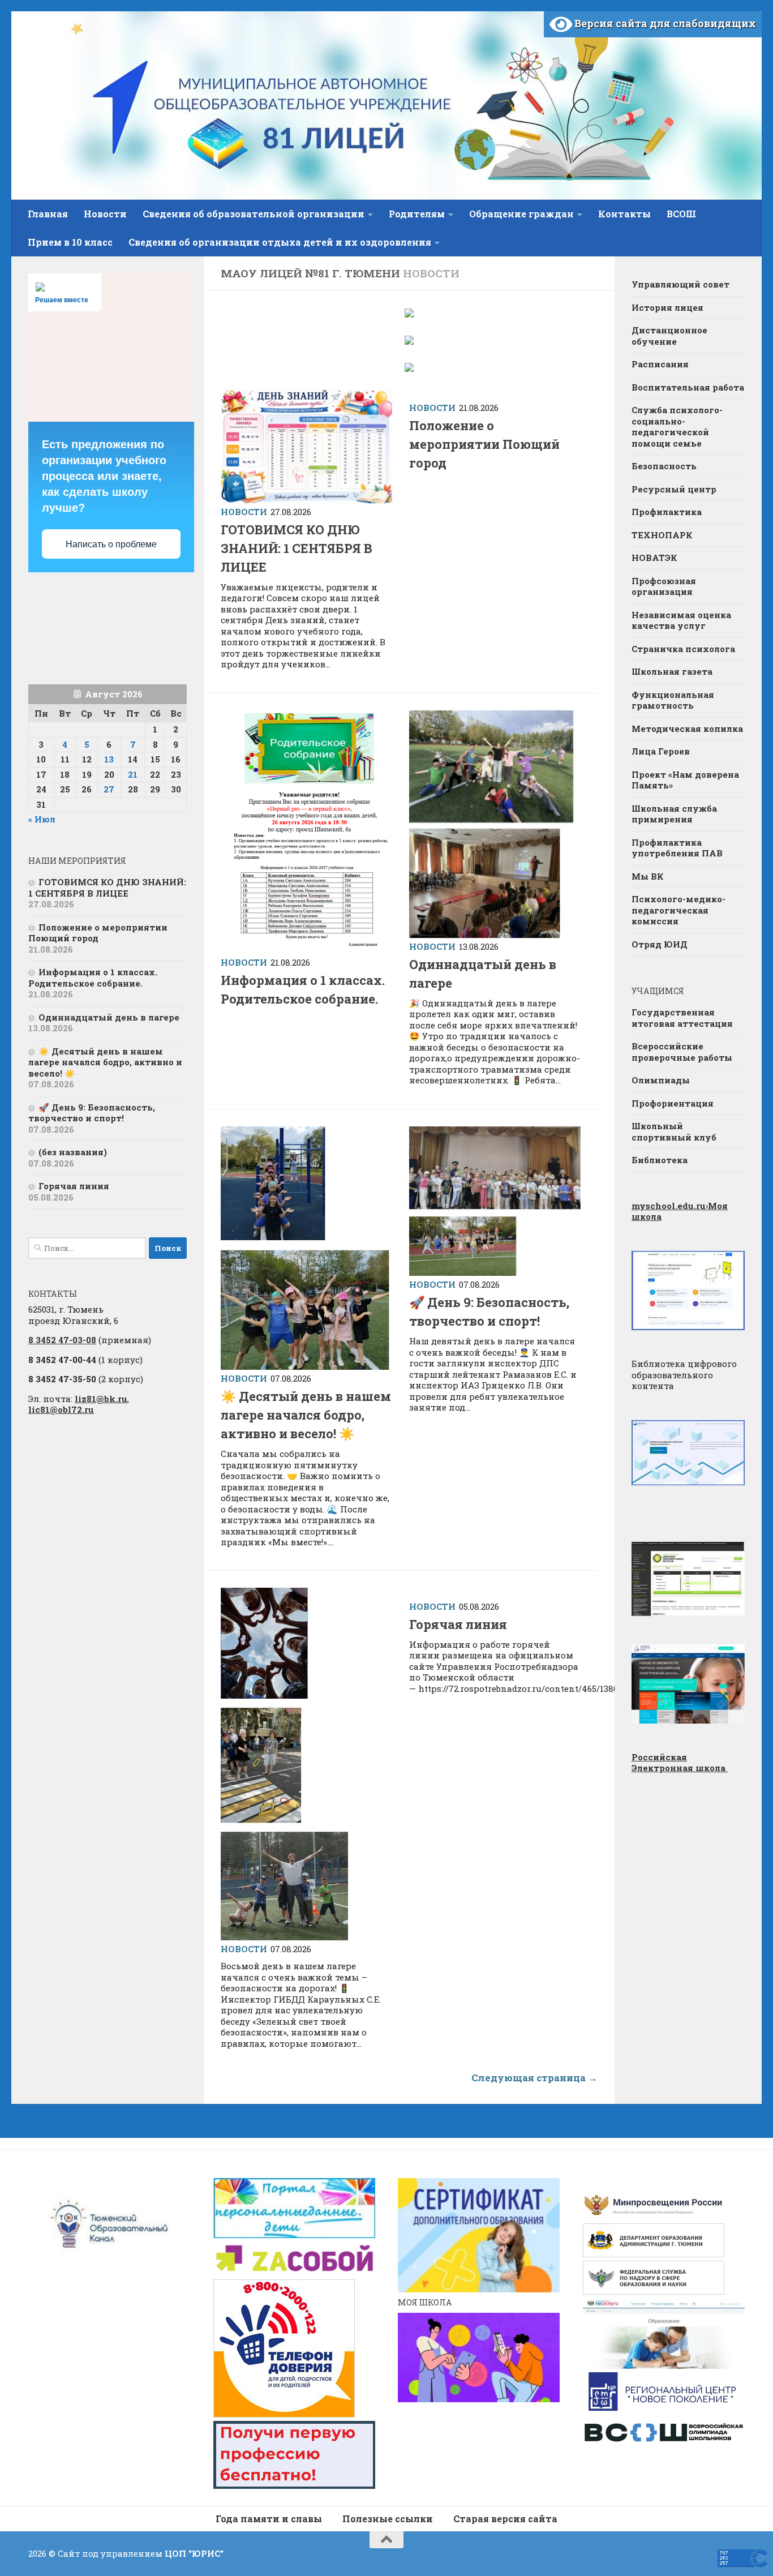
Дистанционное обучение (669, 336)
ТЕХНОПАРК (662, 535)
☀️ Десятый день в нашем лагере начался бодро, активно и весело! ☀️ (306, 1415)
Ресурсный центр (674, 489)
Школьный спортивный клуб (674, 1131)
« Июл (42, 819)
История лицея (667, 307)
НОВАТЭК (654, 558)
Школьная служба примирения (674, 814)
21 (133, 774)
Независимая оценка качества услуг (681, 620)
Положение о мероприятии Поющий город (484, 444)
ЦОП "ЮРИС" (194, 2553)
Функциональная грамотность (673, 700)
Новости (105, 214)
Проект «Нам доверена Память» (685, 780)
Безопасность (664, 466)
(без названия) (73, 1152)
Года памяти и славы (269, 2519)
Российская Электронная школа (680, 1763)
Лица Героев (661, 751)
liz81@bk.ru (101, 1399)
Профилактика (667, 512)
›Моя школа (680, 1211)
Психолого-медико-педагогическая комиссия (678, 910)
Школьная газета (673, 671)
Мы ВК (648, 876)
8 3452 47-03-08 (62, 1340)
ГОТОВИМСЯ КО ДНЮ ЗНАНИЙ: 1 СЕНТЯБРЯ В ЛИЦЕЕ (297, 548)
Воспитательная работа (688, 387)
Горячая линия (458, 1624)
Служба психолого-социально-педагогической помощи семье (677, 427)
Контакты (624, 214)
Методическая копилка (687, 728)
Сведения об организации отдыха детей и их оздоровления (280, 242)
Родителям (417, 214)
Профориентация (673, 1103)
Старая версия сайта (505, 2519)
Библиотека (660, 1160)
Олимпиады (661, 1080)
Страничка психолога (683, 649)
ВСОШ (681, 214)
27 (109, 789)
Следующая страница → (534, 2078)
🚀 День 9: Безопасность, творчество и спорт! (92, 1113)
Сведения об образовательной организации (254, 214)
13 (109, 759)
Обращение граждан (521, 214)
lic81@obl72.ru (61, 1409)
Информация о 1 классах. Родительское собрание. (93, 978)
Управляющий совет (680, 284)
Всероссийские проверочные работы (682, 1052)
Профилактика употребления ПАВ (677, 848)
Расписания (660, 364)
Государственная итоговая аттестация (682, 1018)
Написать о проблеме (111, 544)
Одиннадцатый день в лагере (109, 1017)
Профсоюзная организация (664, 586)
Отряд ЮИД (660, 944)
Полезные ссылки (388, 2519)
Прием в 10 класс (70, 242)
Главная (48, 214)
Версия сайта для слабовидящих (664, 23)
